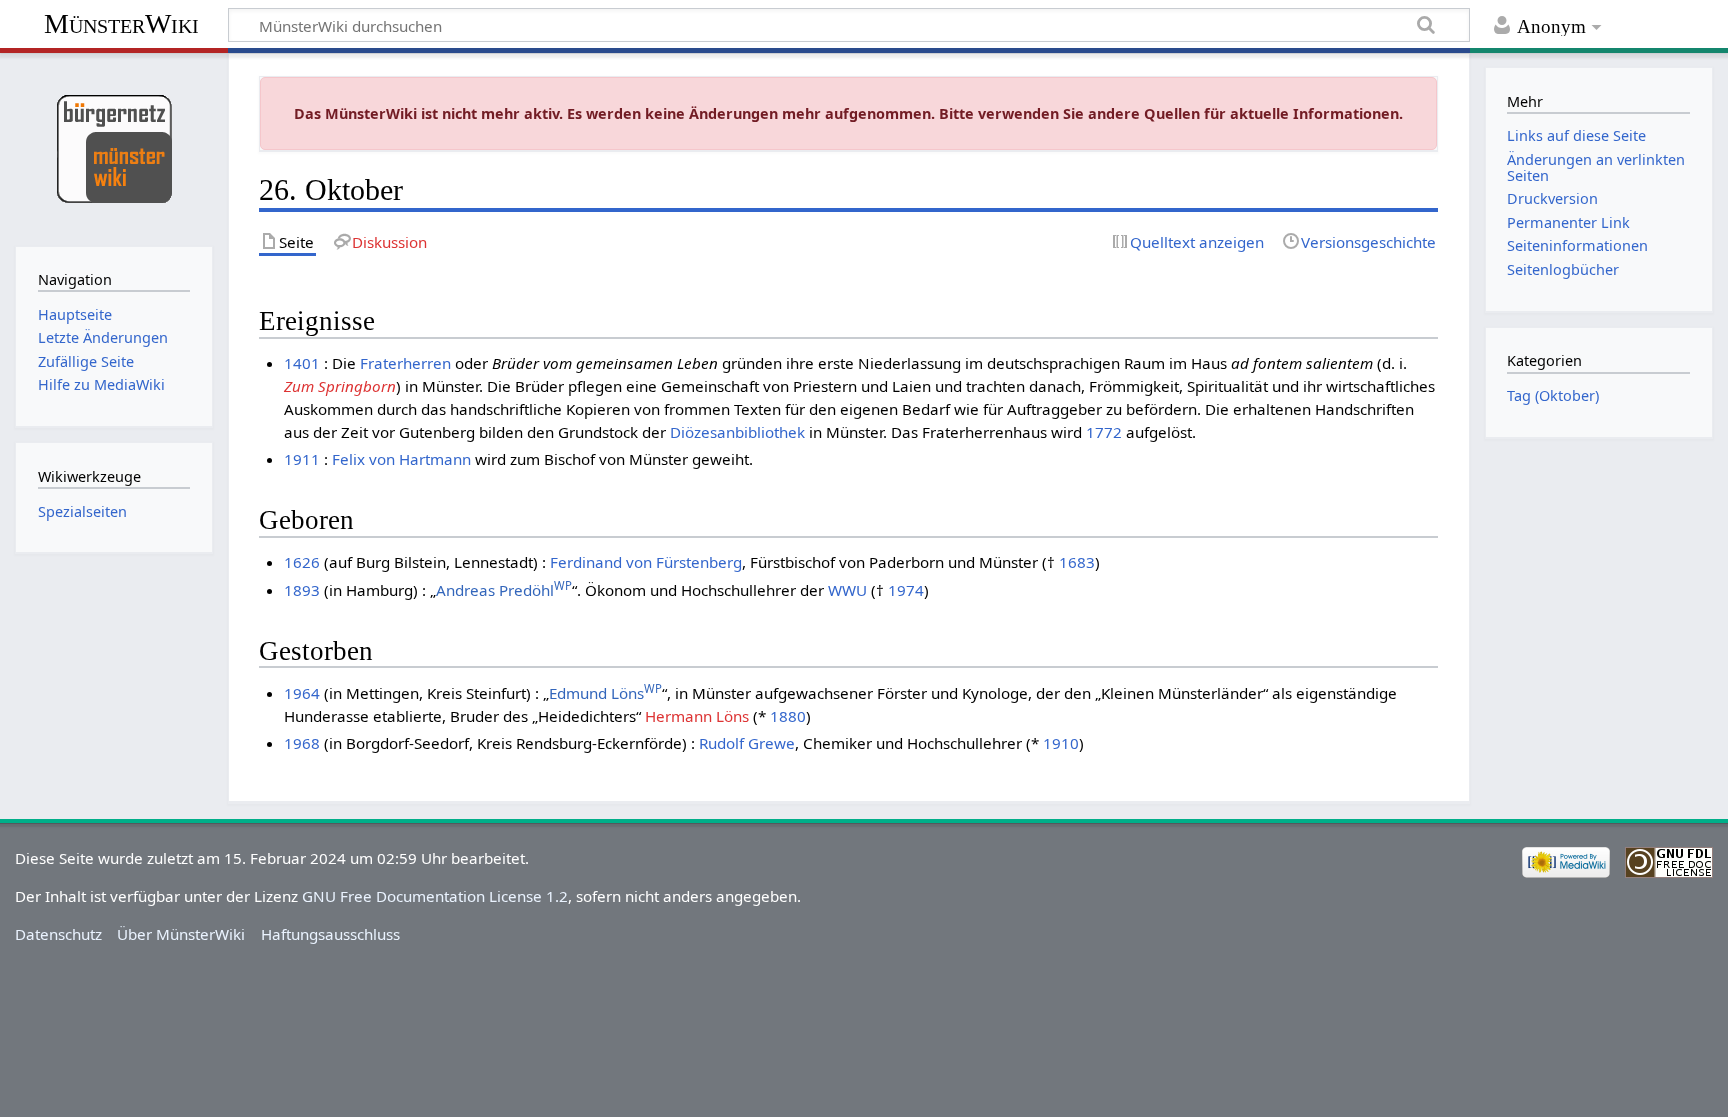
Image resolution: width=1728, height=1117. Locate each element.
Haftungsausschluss (330, 934)
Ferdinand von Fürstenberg (646, 562)
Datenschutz (58, 934)
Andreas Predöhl (504, 590)
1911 (302, 459)
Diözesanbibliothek (737, 432)
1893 (302, 590)
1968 (302, 743)
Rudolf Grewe (747, 743)
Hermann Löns (697, 716)
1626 (302, 562)
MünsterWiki (121, 23)
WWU (847, 590)
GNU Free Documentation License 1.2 (435, 896)
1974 (906, 590)
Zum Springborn (340, 386)
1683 (1077, 562)
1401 (302, 363)
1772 (1104, 432)
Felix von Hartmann (401, 459)
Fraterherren (405, 363)
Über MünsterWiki (181, 934)
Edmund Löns (605, 693)
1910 (1061, 743)
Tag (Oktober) (1553, 395)
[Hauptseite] (113, 147)
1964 (302, 693)
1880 (788, 716)
